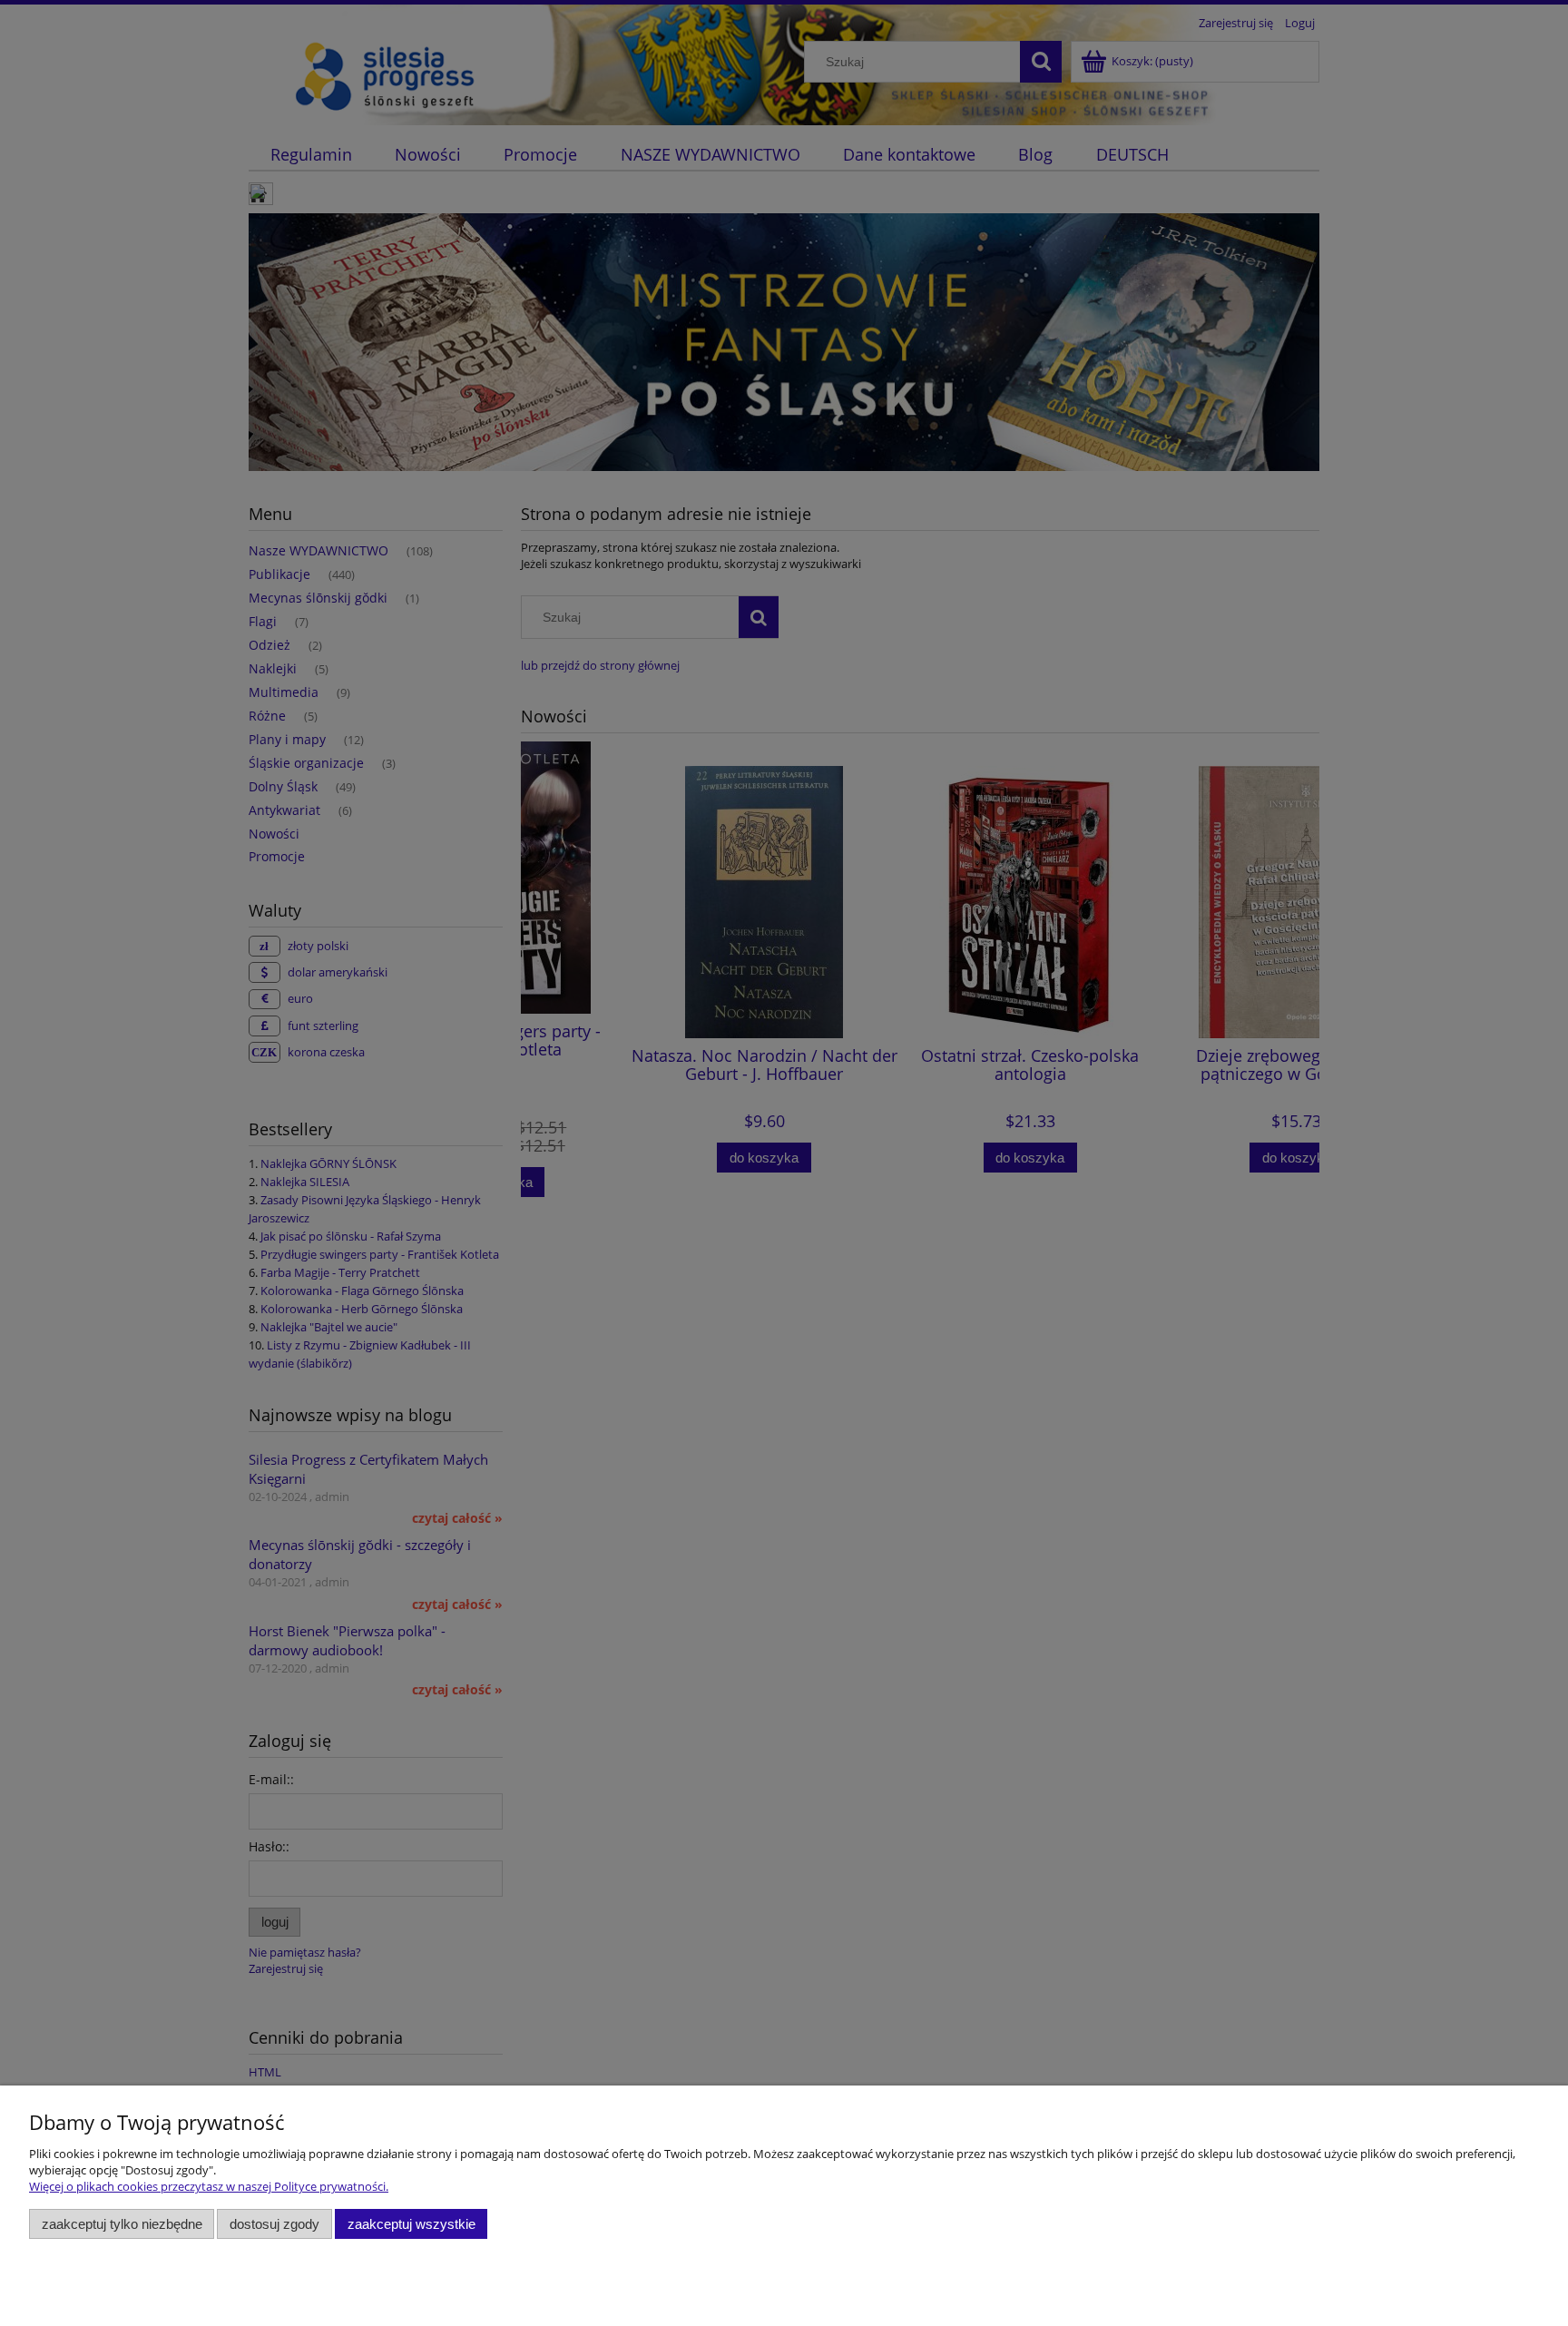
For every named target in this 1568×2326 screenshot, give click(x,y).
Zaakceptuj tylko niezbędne (122, 2224)
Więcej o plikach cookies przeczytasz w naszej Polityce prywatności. (209, 2186)
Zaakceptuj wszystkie (412, 2224)
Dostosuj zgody (274, 2224)
